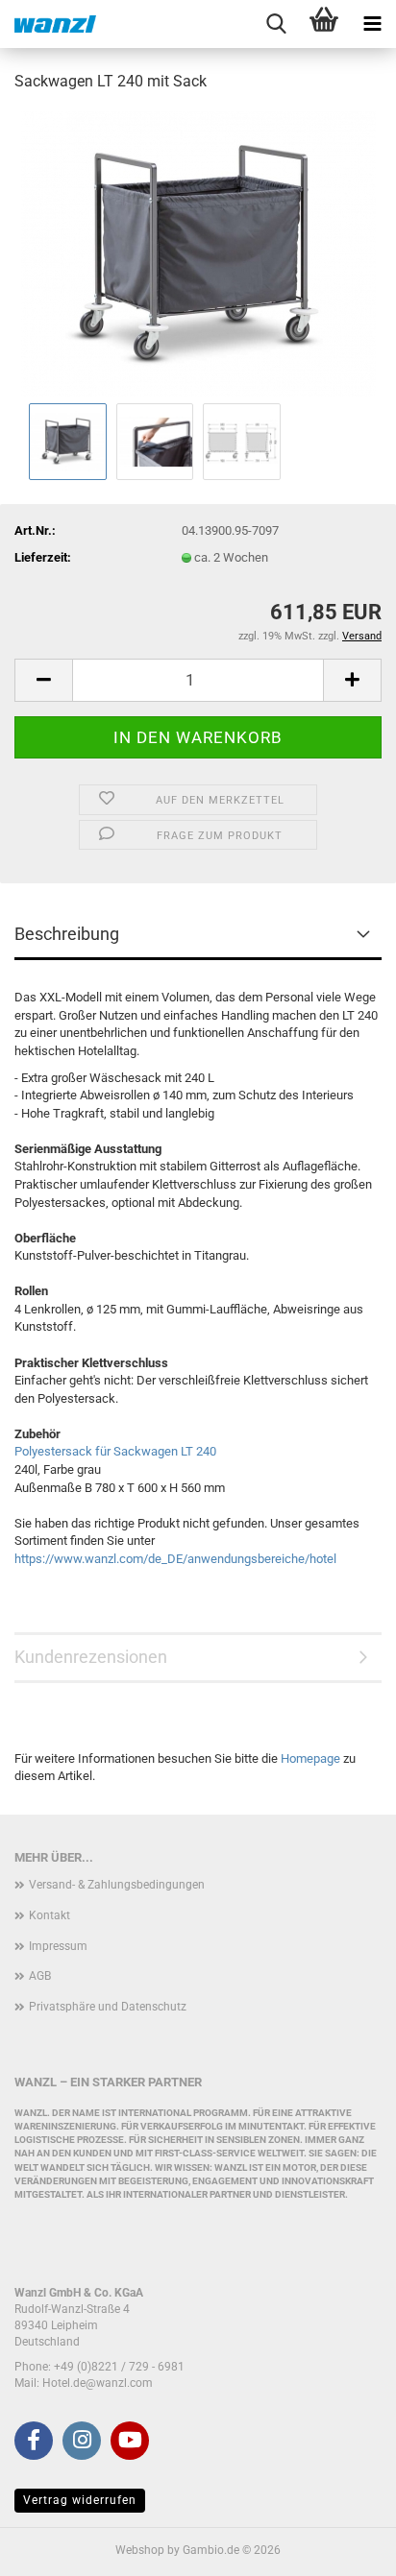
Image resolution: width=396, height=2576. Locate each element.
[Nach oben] (343, 2547)
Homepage (310, 1758)
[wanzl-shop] (48, 24)
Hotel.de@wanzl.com (98, 2383)
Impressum (58, 1946)
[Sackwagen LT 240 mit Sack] (198, 253)
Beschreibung (67, 934)
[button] (43, 680)
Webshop (140, 2550)
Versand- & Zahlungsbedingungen (117, 1885)
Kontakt (49, 1915)
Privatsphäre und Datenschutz (108, 2007)
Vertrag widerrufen (80, 2500)
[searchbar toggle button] (276, 24)
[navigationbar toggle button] (372, 24)
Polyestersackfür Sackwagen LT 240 (115, 1451)
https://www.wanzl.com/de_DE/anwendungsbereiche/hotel (175, 1559)
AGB (40, 1976)
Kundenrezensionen (91, 1657)
